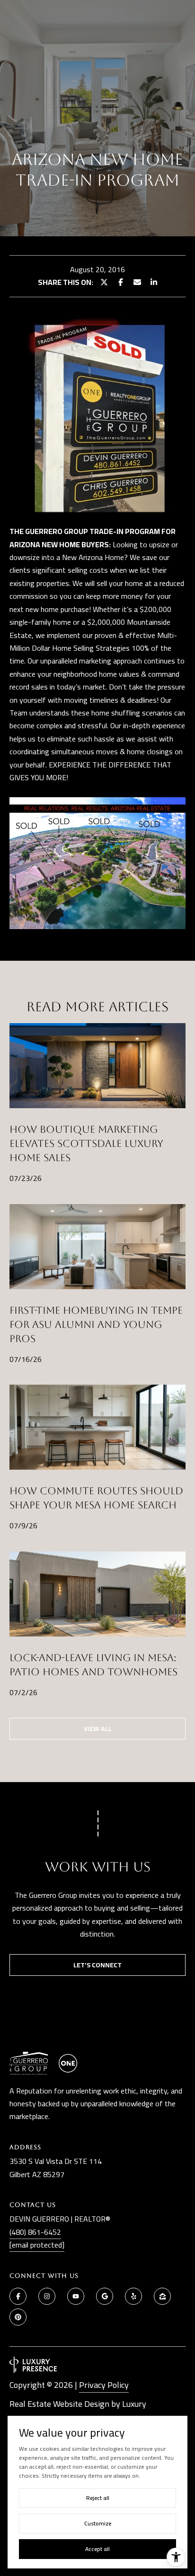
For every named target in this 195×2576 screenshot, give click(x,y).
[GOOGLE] (105, 2296)
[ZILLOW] (162, 2296)
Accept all (97, 2549)
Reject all (98, 2498)
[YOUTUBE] (76, 2296)
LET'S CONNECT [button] (97, 1965)
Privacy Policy (104, 2385)
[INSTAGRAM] (47, 2296)
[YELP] (133, 2296)
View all (98, 1729)
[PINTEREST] (18, 2317)
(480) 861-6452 (35, 2232)
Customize (98, 2523)
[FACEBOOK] (18, 2296)
